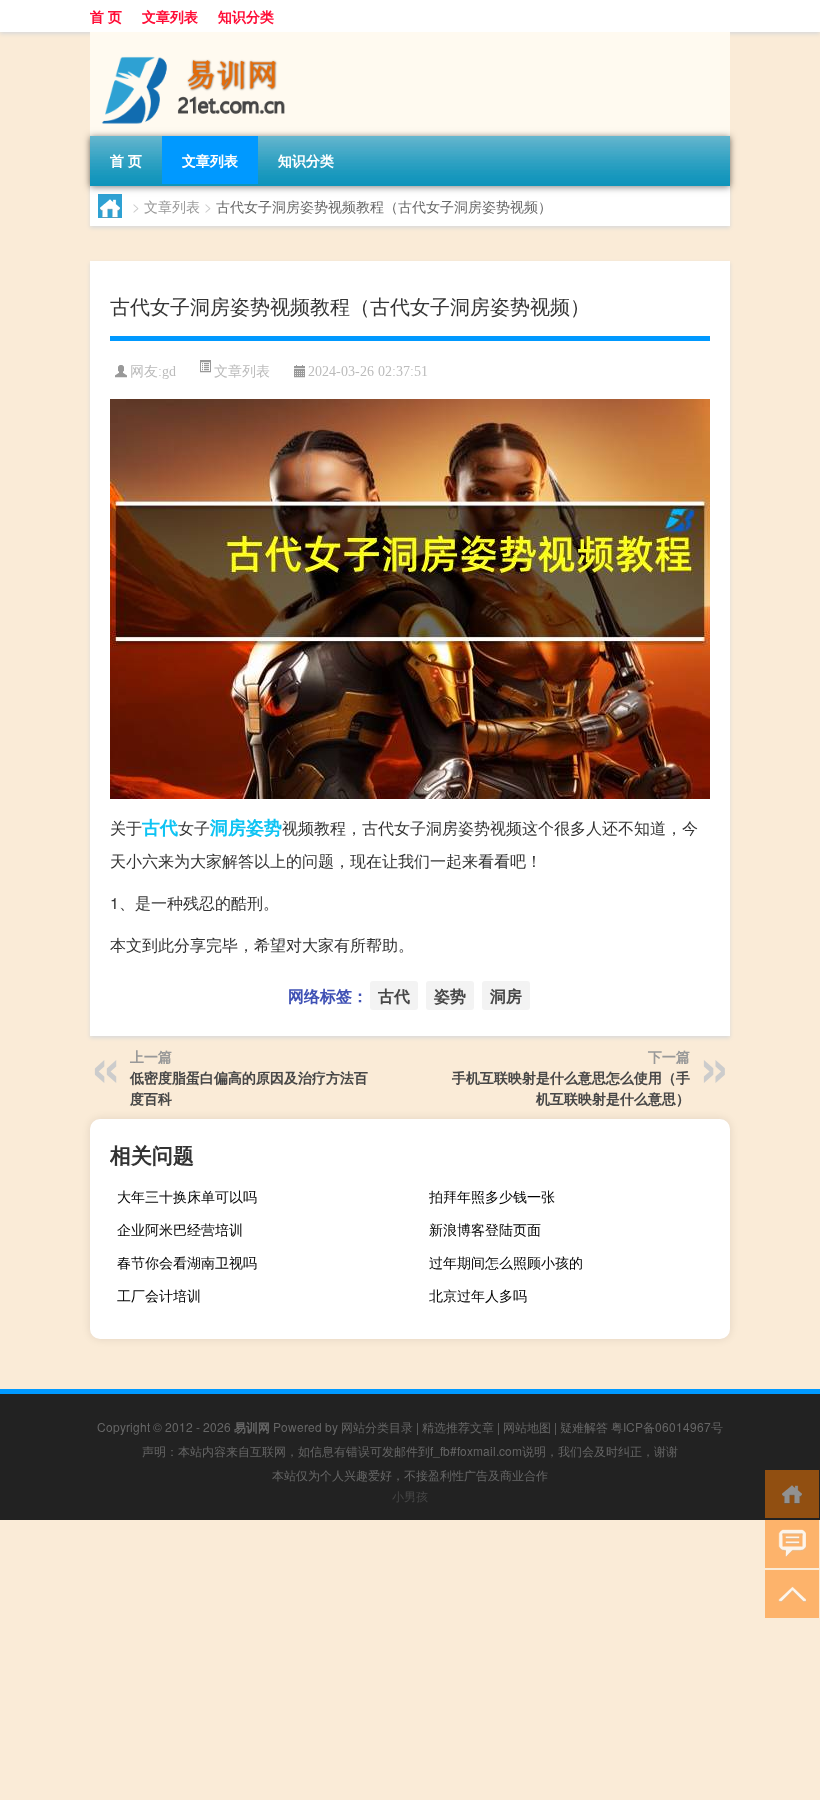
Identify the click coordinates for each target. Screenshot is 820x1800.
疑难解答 (584, 1426)
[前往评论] (787, 1542)
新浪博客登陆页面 (485, 1229)
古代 (160, 827)
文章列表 (170, 16)
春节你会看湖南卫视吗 (187, 1262)
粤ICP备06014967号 (667, 1426)
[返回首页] (787, 1492)
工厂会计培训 (159, 1295)
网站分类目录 (377, 1426)
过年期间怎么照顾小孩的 (506, 1262)
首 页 (106, 16)
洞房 (228, 827)
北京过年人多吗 (478, 1295)
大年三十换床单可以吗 (187, 1196)
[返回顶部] (787, 1592)
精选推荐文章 (458, 1426)
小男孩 (410, 1495)
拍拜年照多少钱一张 (492, 1196)
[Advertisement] (410, 1660)
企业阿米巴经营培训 (180, 1229)
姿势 (264, 827)
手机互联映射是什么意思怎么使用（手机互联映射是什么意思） (571, 1087)
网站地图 (527, 1426)
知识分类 (246, 16)
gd (169, 371)
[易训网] (195, 39)
